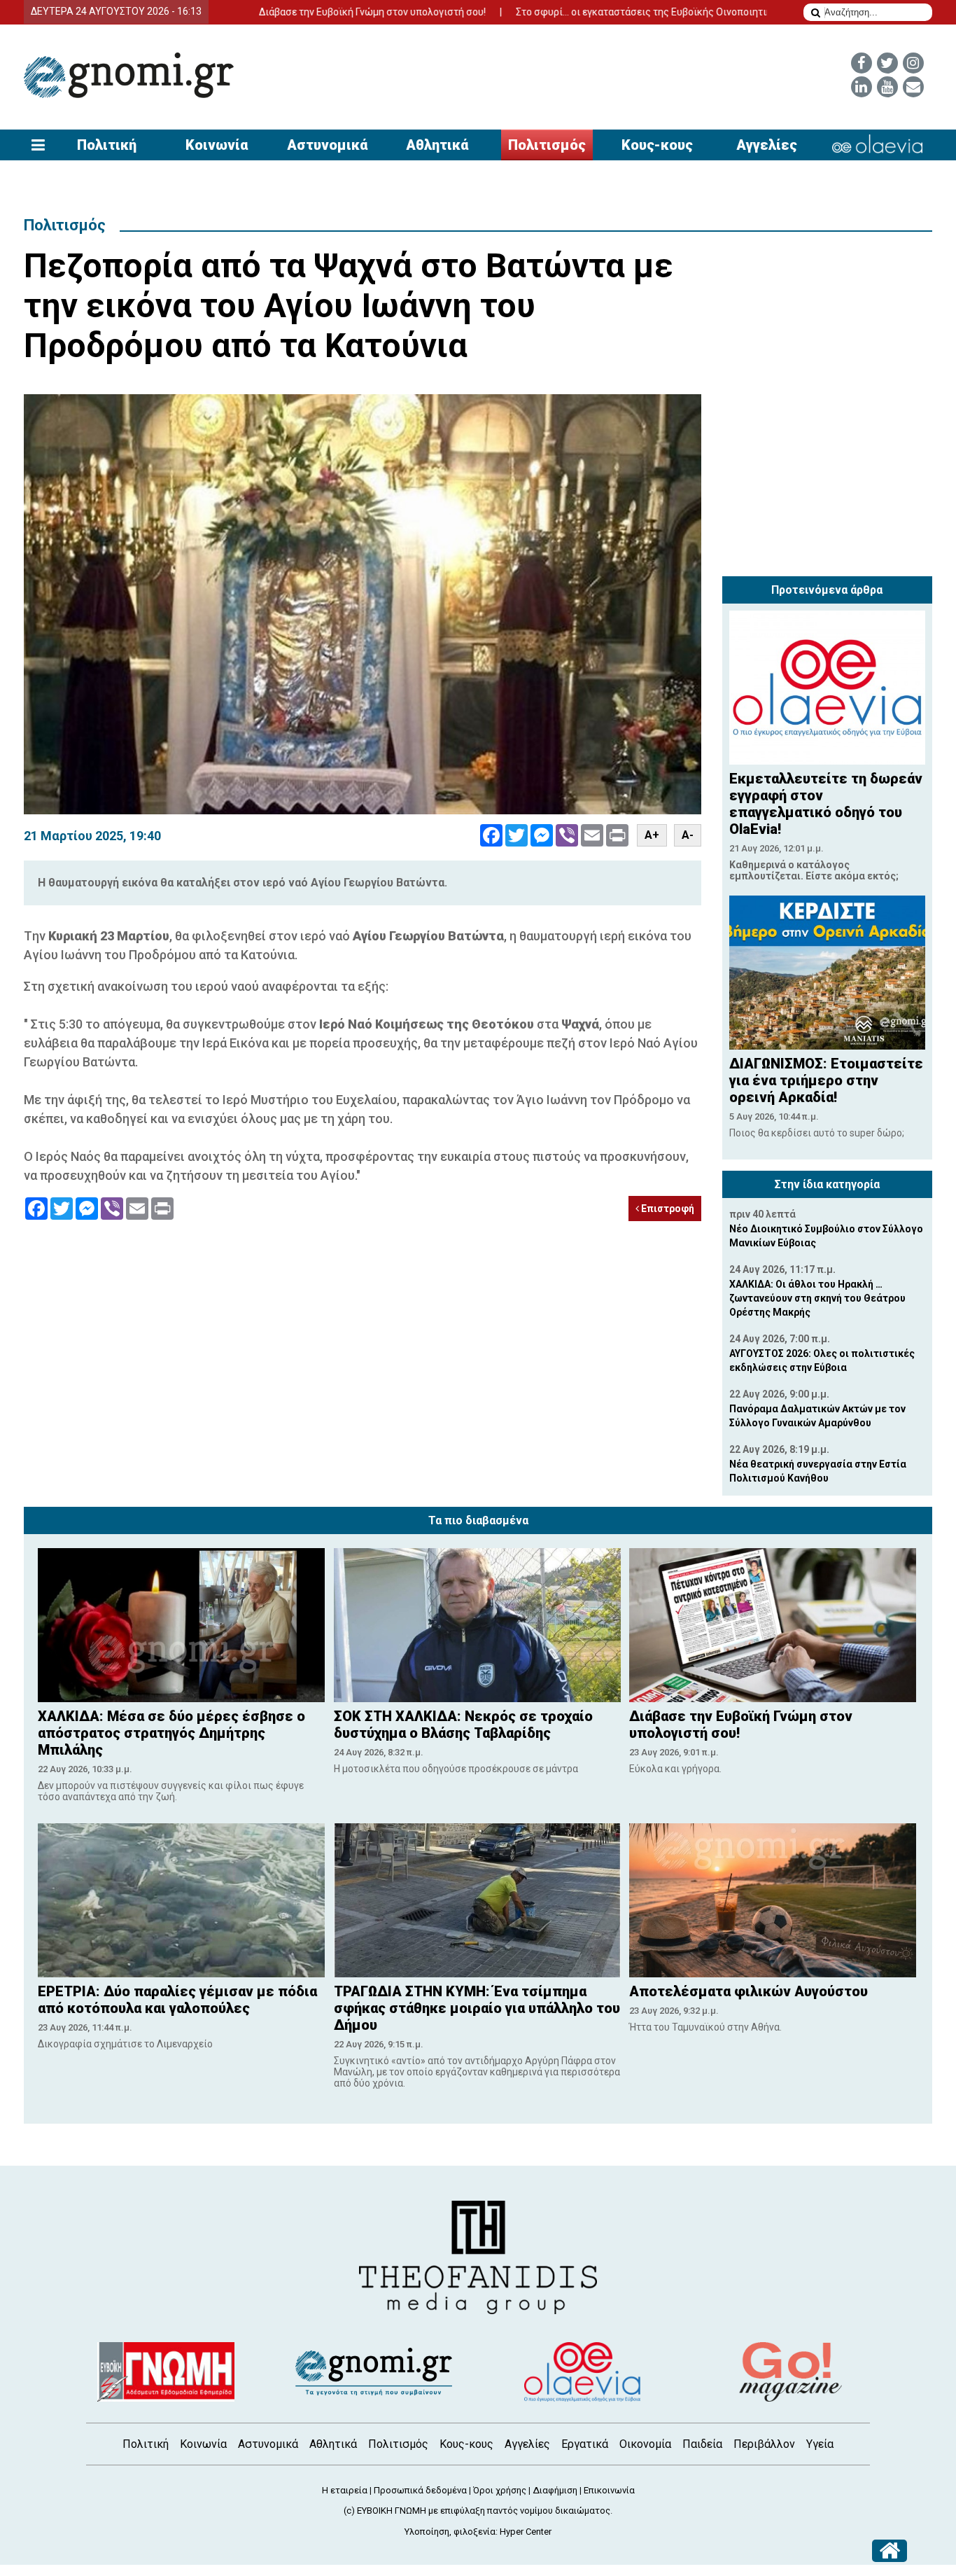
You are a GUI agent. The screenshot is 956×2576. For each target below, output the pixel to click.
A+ (652, 835)
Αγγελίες (767, 145)
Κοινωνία (217, 145)
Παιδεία (702, 2444)
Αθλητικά (437, 145)
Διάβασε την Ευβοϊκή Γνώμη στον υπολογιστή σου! (288, 12)
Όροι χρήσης (500, 2490)
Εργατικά (585, 2444)
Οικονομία (645, 2444)
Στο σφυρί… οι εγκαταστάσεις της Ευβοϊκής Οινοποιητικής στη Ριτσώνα (596, 12)
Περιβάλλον (764, 2444)
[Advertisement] (827, 482)
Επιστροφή (667, 1209)
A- (688, 835)
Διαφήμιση (555, 2490)
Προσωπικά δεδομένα (420, 2490)
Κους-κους (657, 145)
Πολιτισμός (547, 145)
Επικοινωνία (609, 2490)
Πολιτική (107, 145)
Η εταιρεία (345, 2490)
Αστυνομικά (327, 145)
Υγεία (820, 2444)
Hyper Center (526, 2532)
